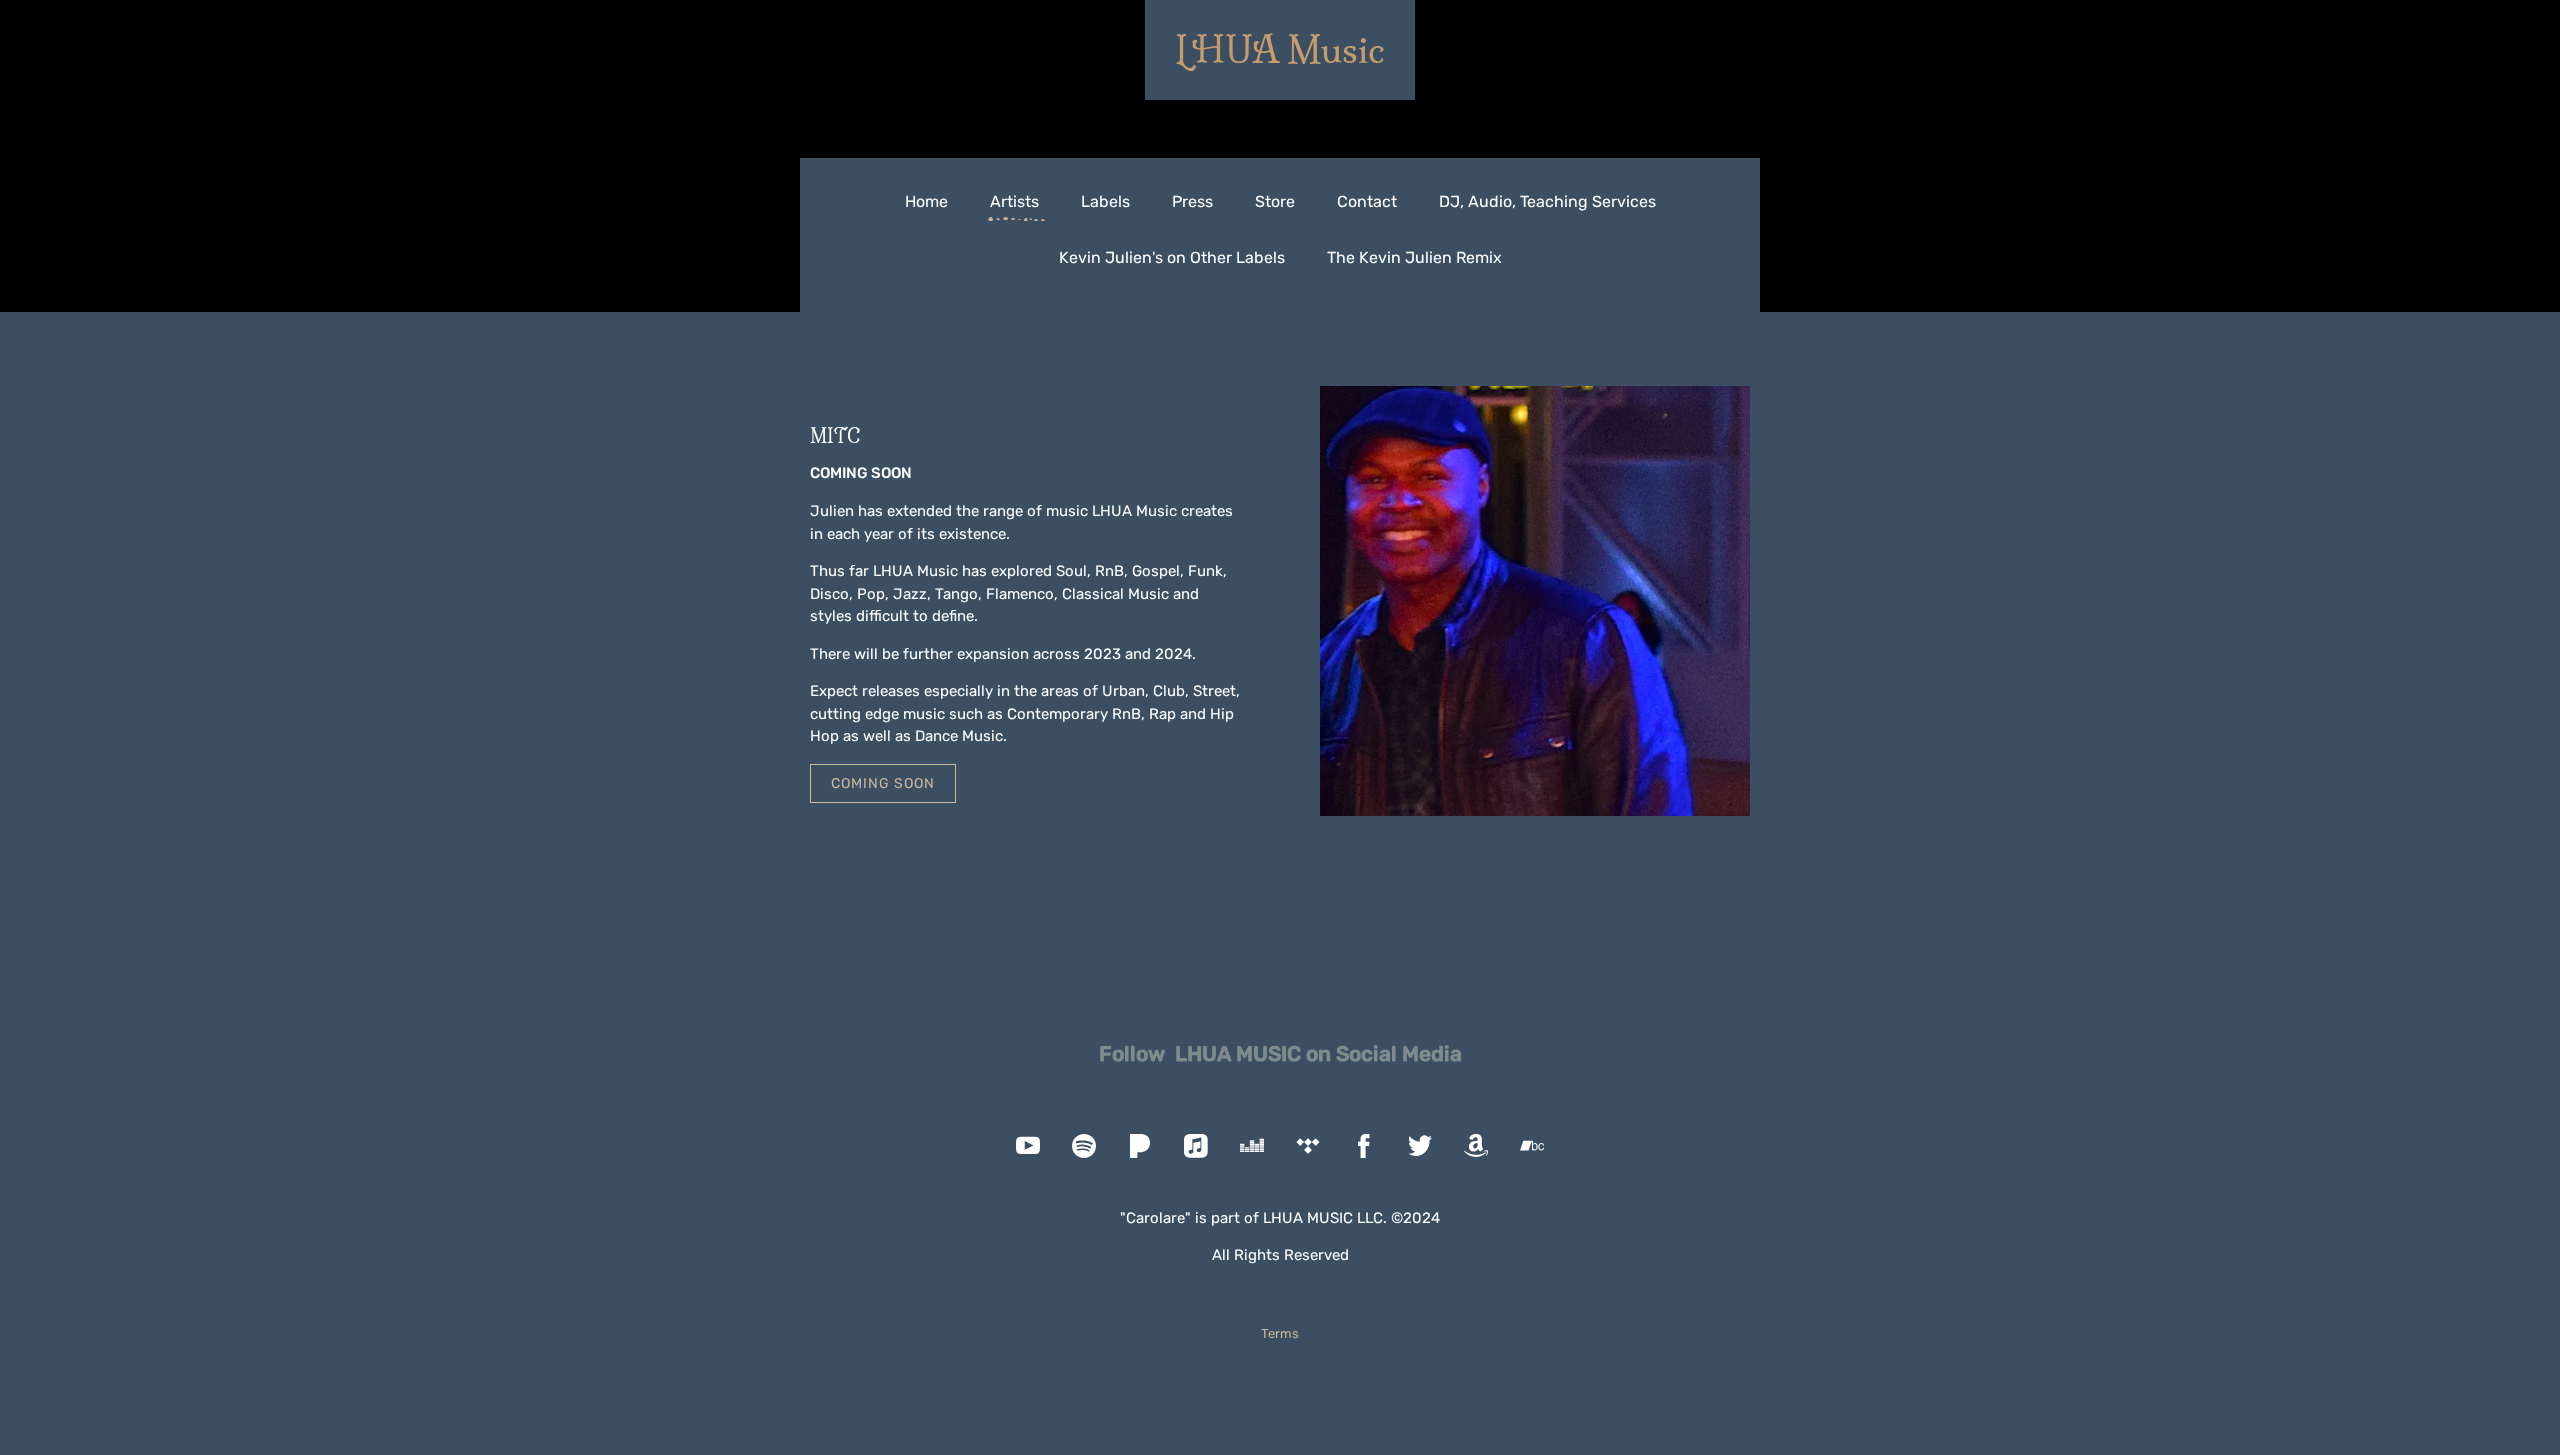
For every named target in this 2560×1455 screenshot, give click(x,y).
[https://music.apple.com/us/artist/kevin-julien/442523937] (1196, 1146)
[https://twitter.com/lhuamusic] (1420, 1146)
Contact (1367, 201)
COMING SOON (883, 783)
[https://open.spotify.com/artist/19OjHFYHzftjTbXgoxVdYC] (1084, 1146)
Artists (1014, 201)
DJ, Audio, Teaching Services (1547, 201)
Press (1192, 201)
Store (1275, 201)
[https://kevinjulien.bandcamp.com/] (1532, 1146)
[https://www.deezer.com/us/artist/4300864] (1252, 1146)
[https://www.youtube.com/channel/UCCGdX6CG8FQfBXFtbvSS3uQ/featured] (1028, 1146)
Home (926, 201)
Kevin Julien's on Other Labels (1172, 257)
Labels (1105, 201)
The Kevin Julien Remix (1414, 257)
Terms (1280, 1333)
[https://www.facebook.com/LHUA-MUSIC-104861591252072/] (1364, 1146)
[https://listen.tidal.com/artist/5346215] (1308, 1146)
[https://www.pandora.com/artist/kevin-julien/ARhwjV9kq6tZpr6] (1140, 1146)
